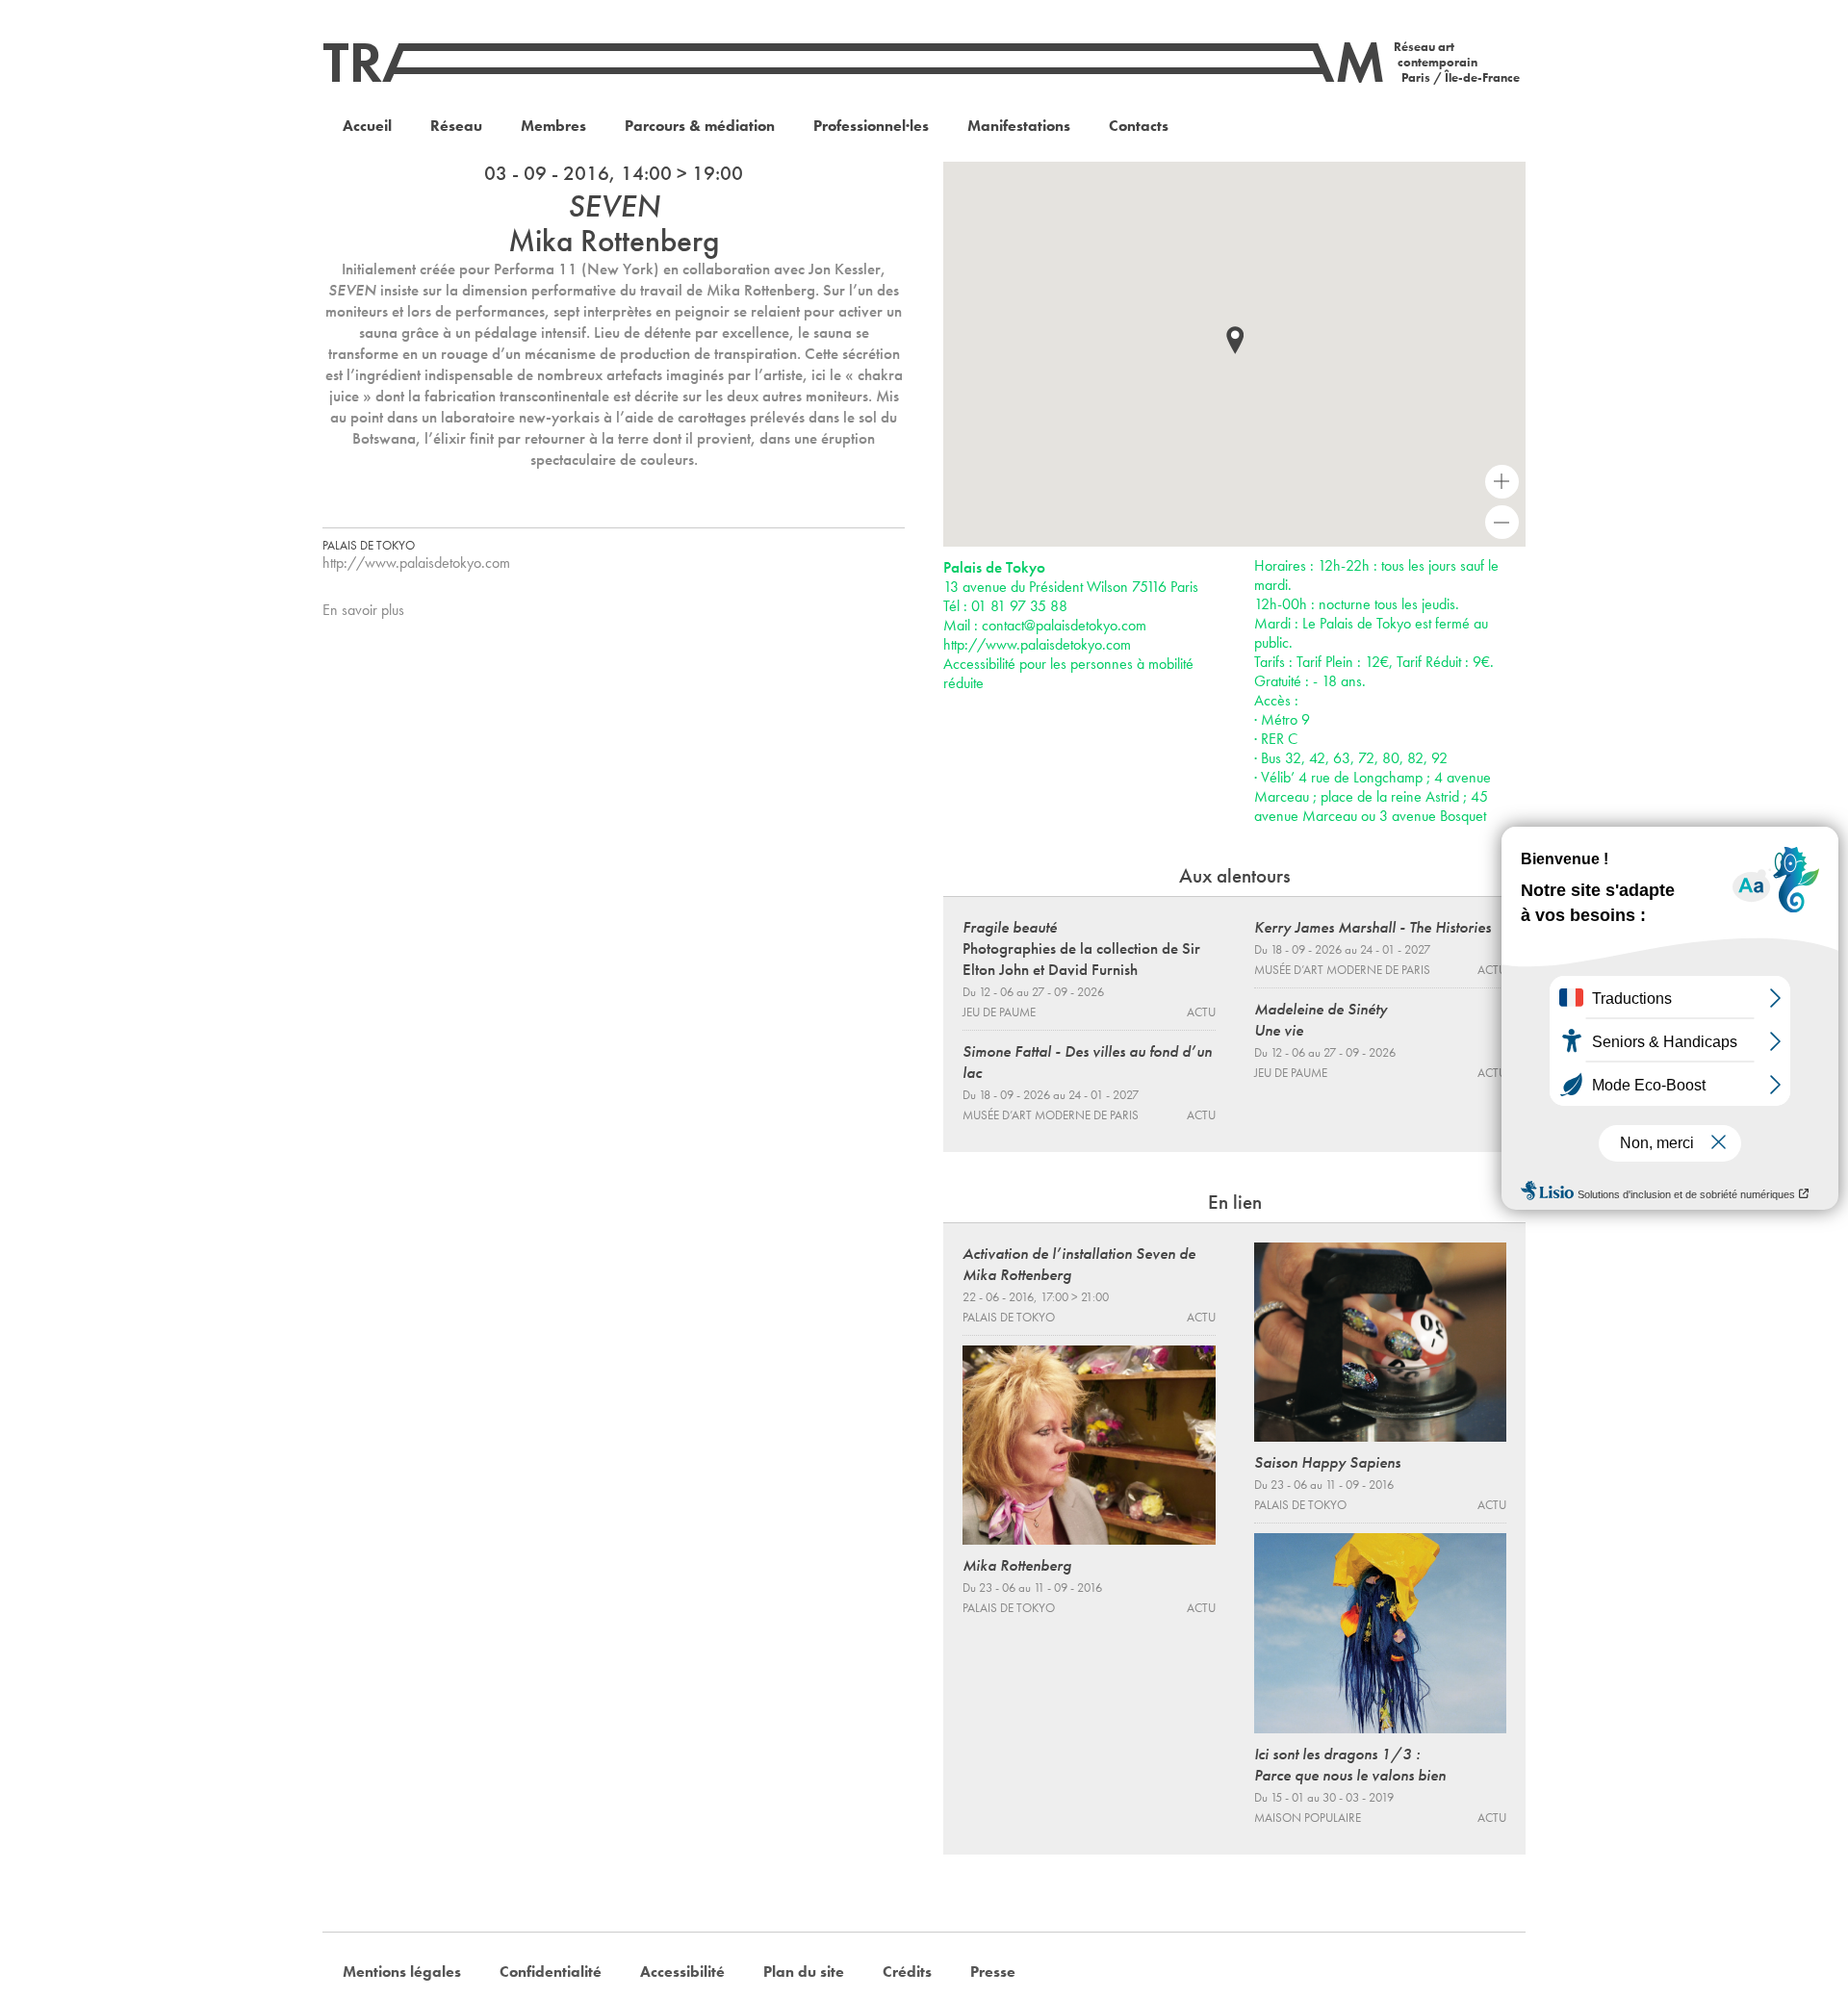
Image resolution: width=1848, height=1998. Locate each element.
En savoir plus (363, 610)
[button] (1235, 340)
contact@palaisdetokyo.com (1064, 625)
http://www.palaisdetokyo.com (416, 563)
